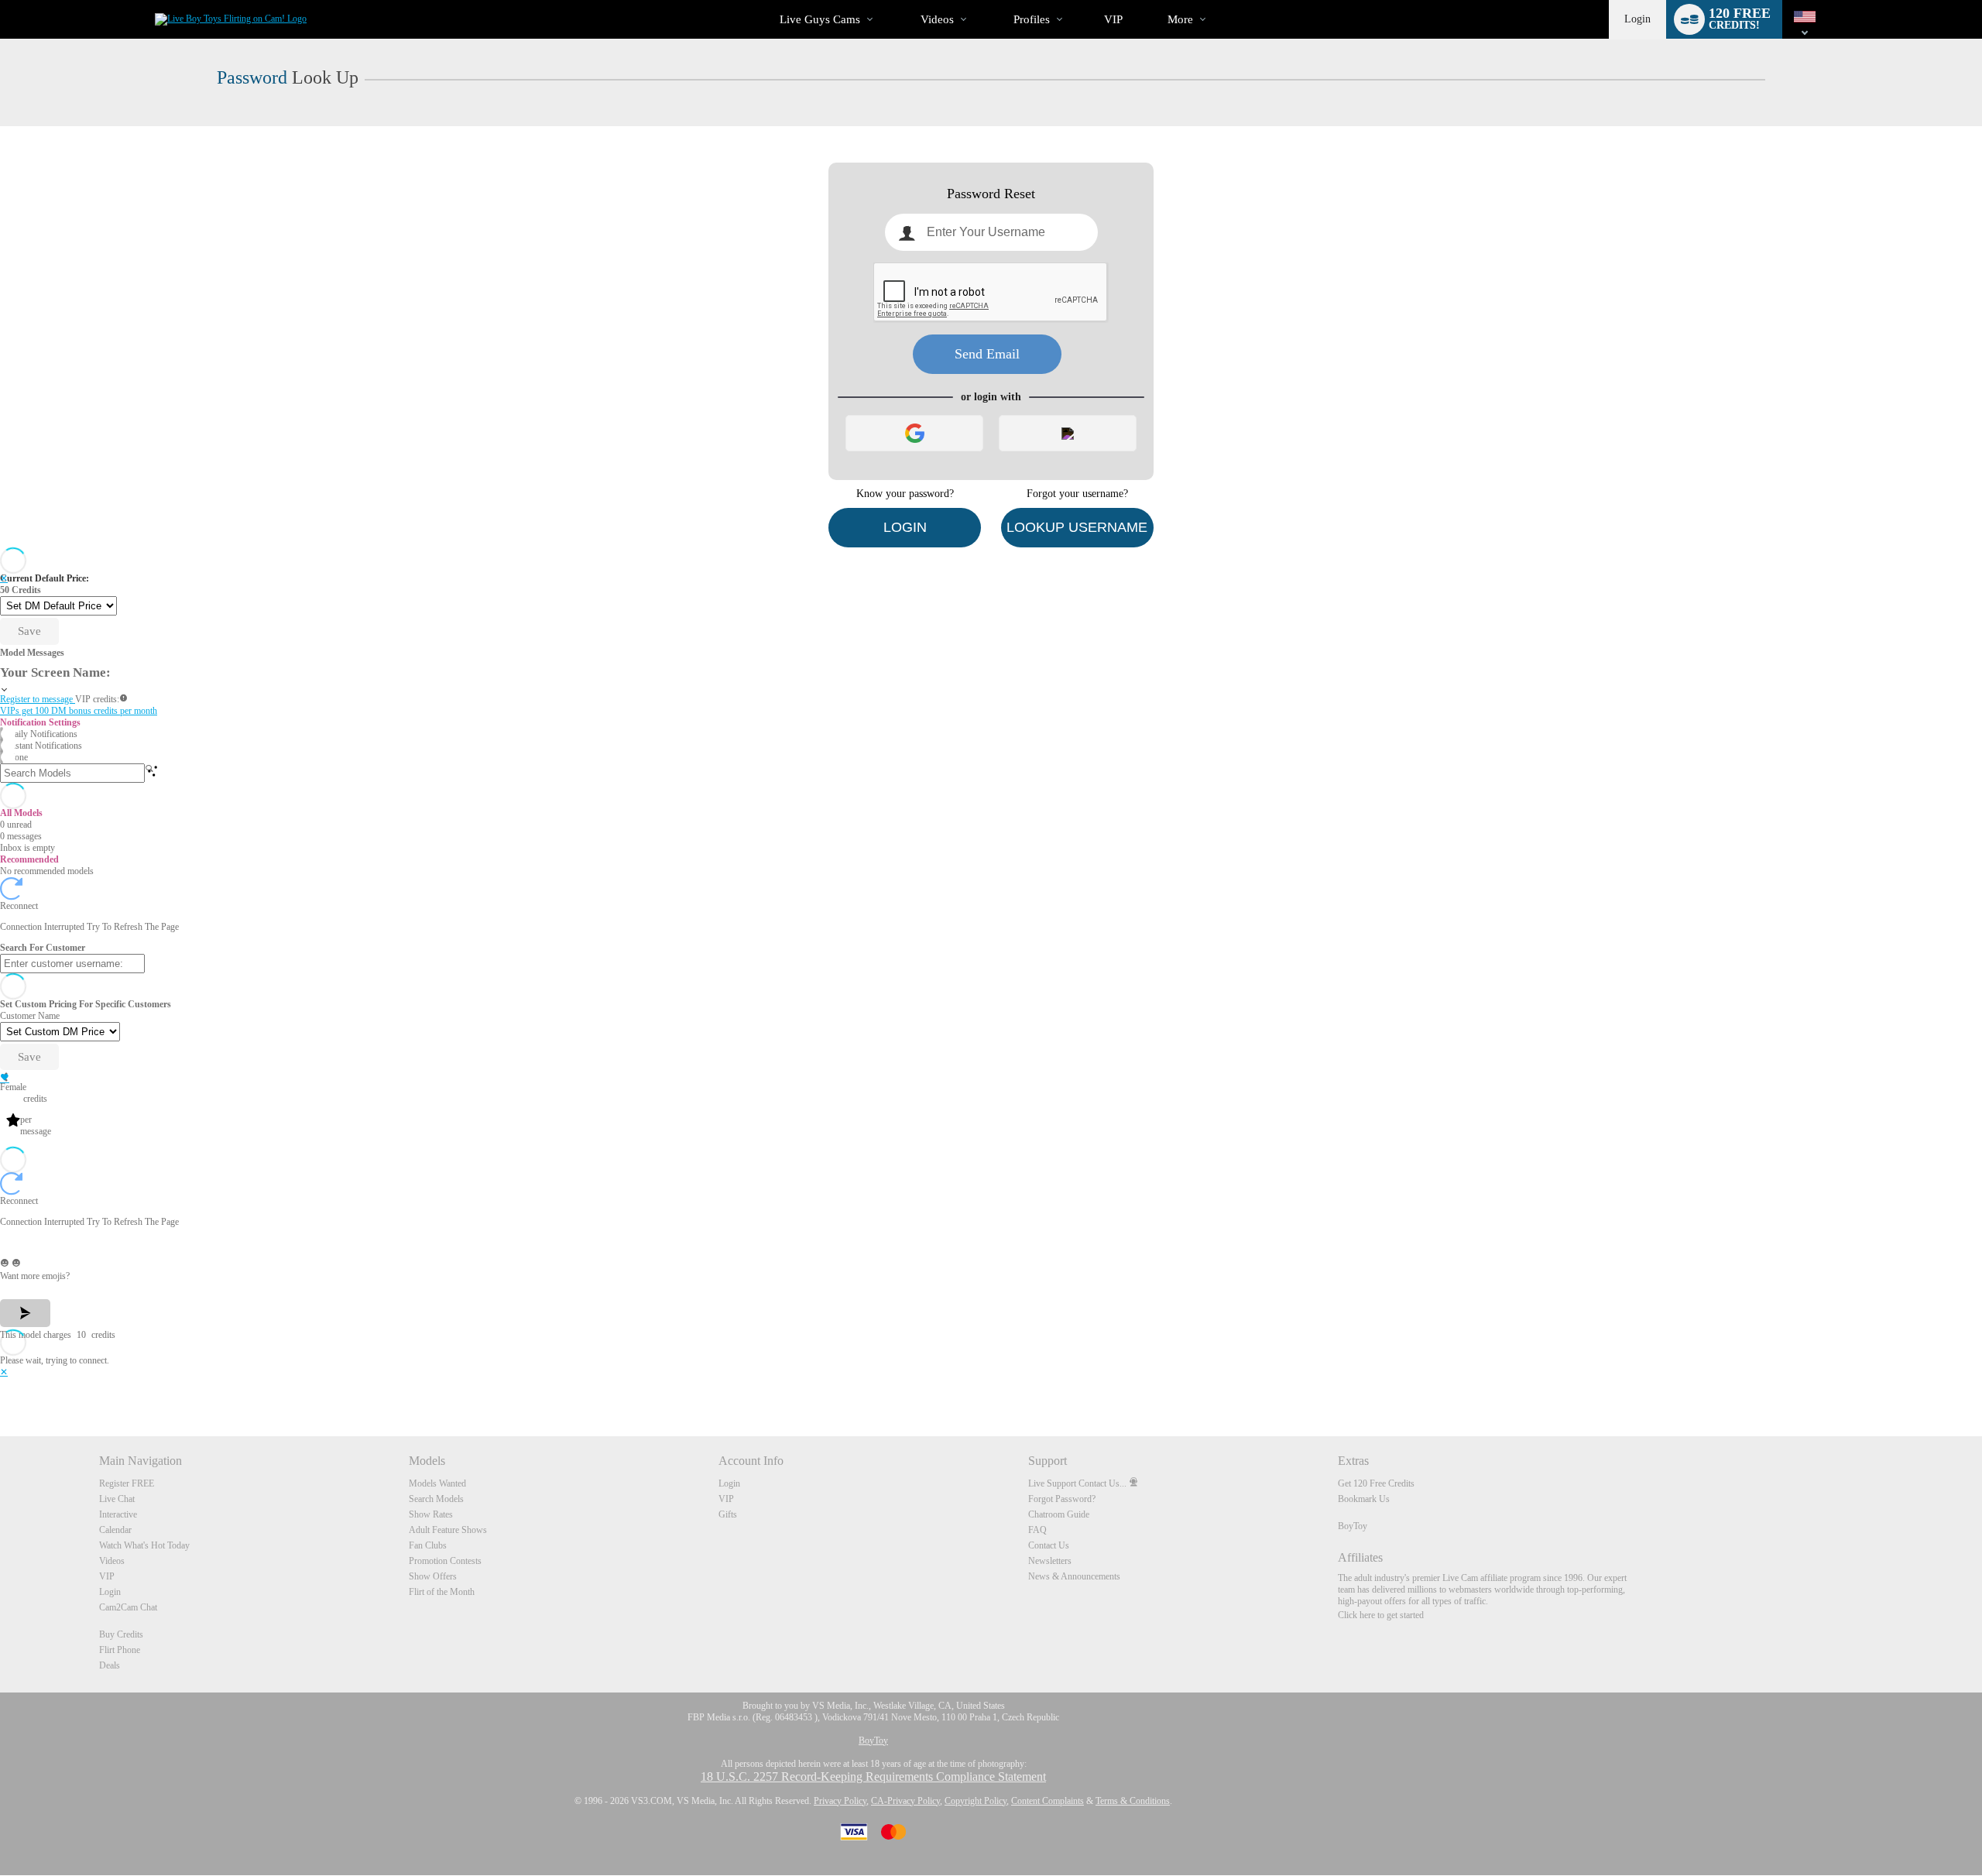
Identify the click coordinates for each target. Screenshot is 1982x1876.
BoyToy (1353, 1526)
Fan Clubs (428, 1545)
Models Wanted (437, 1483)
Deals (110, 1665)
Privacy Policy (840, 1801)
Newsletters (1050, 1561)
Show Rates (431, 1514)
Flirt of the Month (442, 1592)
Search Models (436, 1499)
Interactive (118, 1514)
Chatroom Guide (1059, 1514)
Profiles (1032, 19)
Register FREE (127, 1483)
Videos (937, 19)
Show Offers (433, 1576)
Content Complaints (1048, 1801)
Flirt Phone (120, 1650)
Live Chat (117, 1499)
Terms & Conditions (1133, 1801)
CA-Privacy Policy (905, 1801)
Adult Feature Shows (448, 1530)
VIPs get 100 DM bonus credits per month (79, 711)
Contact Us (1049, 1545)
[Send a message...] (991, 1243)
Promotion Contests (445, 1561)
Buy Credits (121, 1634)
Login (1637, 19)
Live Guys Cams (820, 19)
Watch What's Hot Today (144, 1545)
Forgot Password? (1062, 1499)
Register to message (38, 699)
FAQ (1037, 1530)
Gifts (728, 1514)
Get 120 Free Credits (1376, 1483)
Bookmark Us (1364, 1499)
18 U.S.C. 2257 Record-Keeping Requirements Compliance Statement (873, 1777)
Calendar (115, 1530)
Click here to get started (1381, 1615)
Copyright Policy (976, 1801)
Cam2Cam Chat (128, 1607)
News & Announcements (1074, 1576)
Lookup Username (1077, 527)
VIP (1113, 19)
